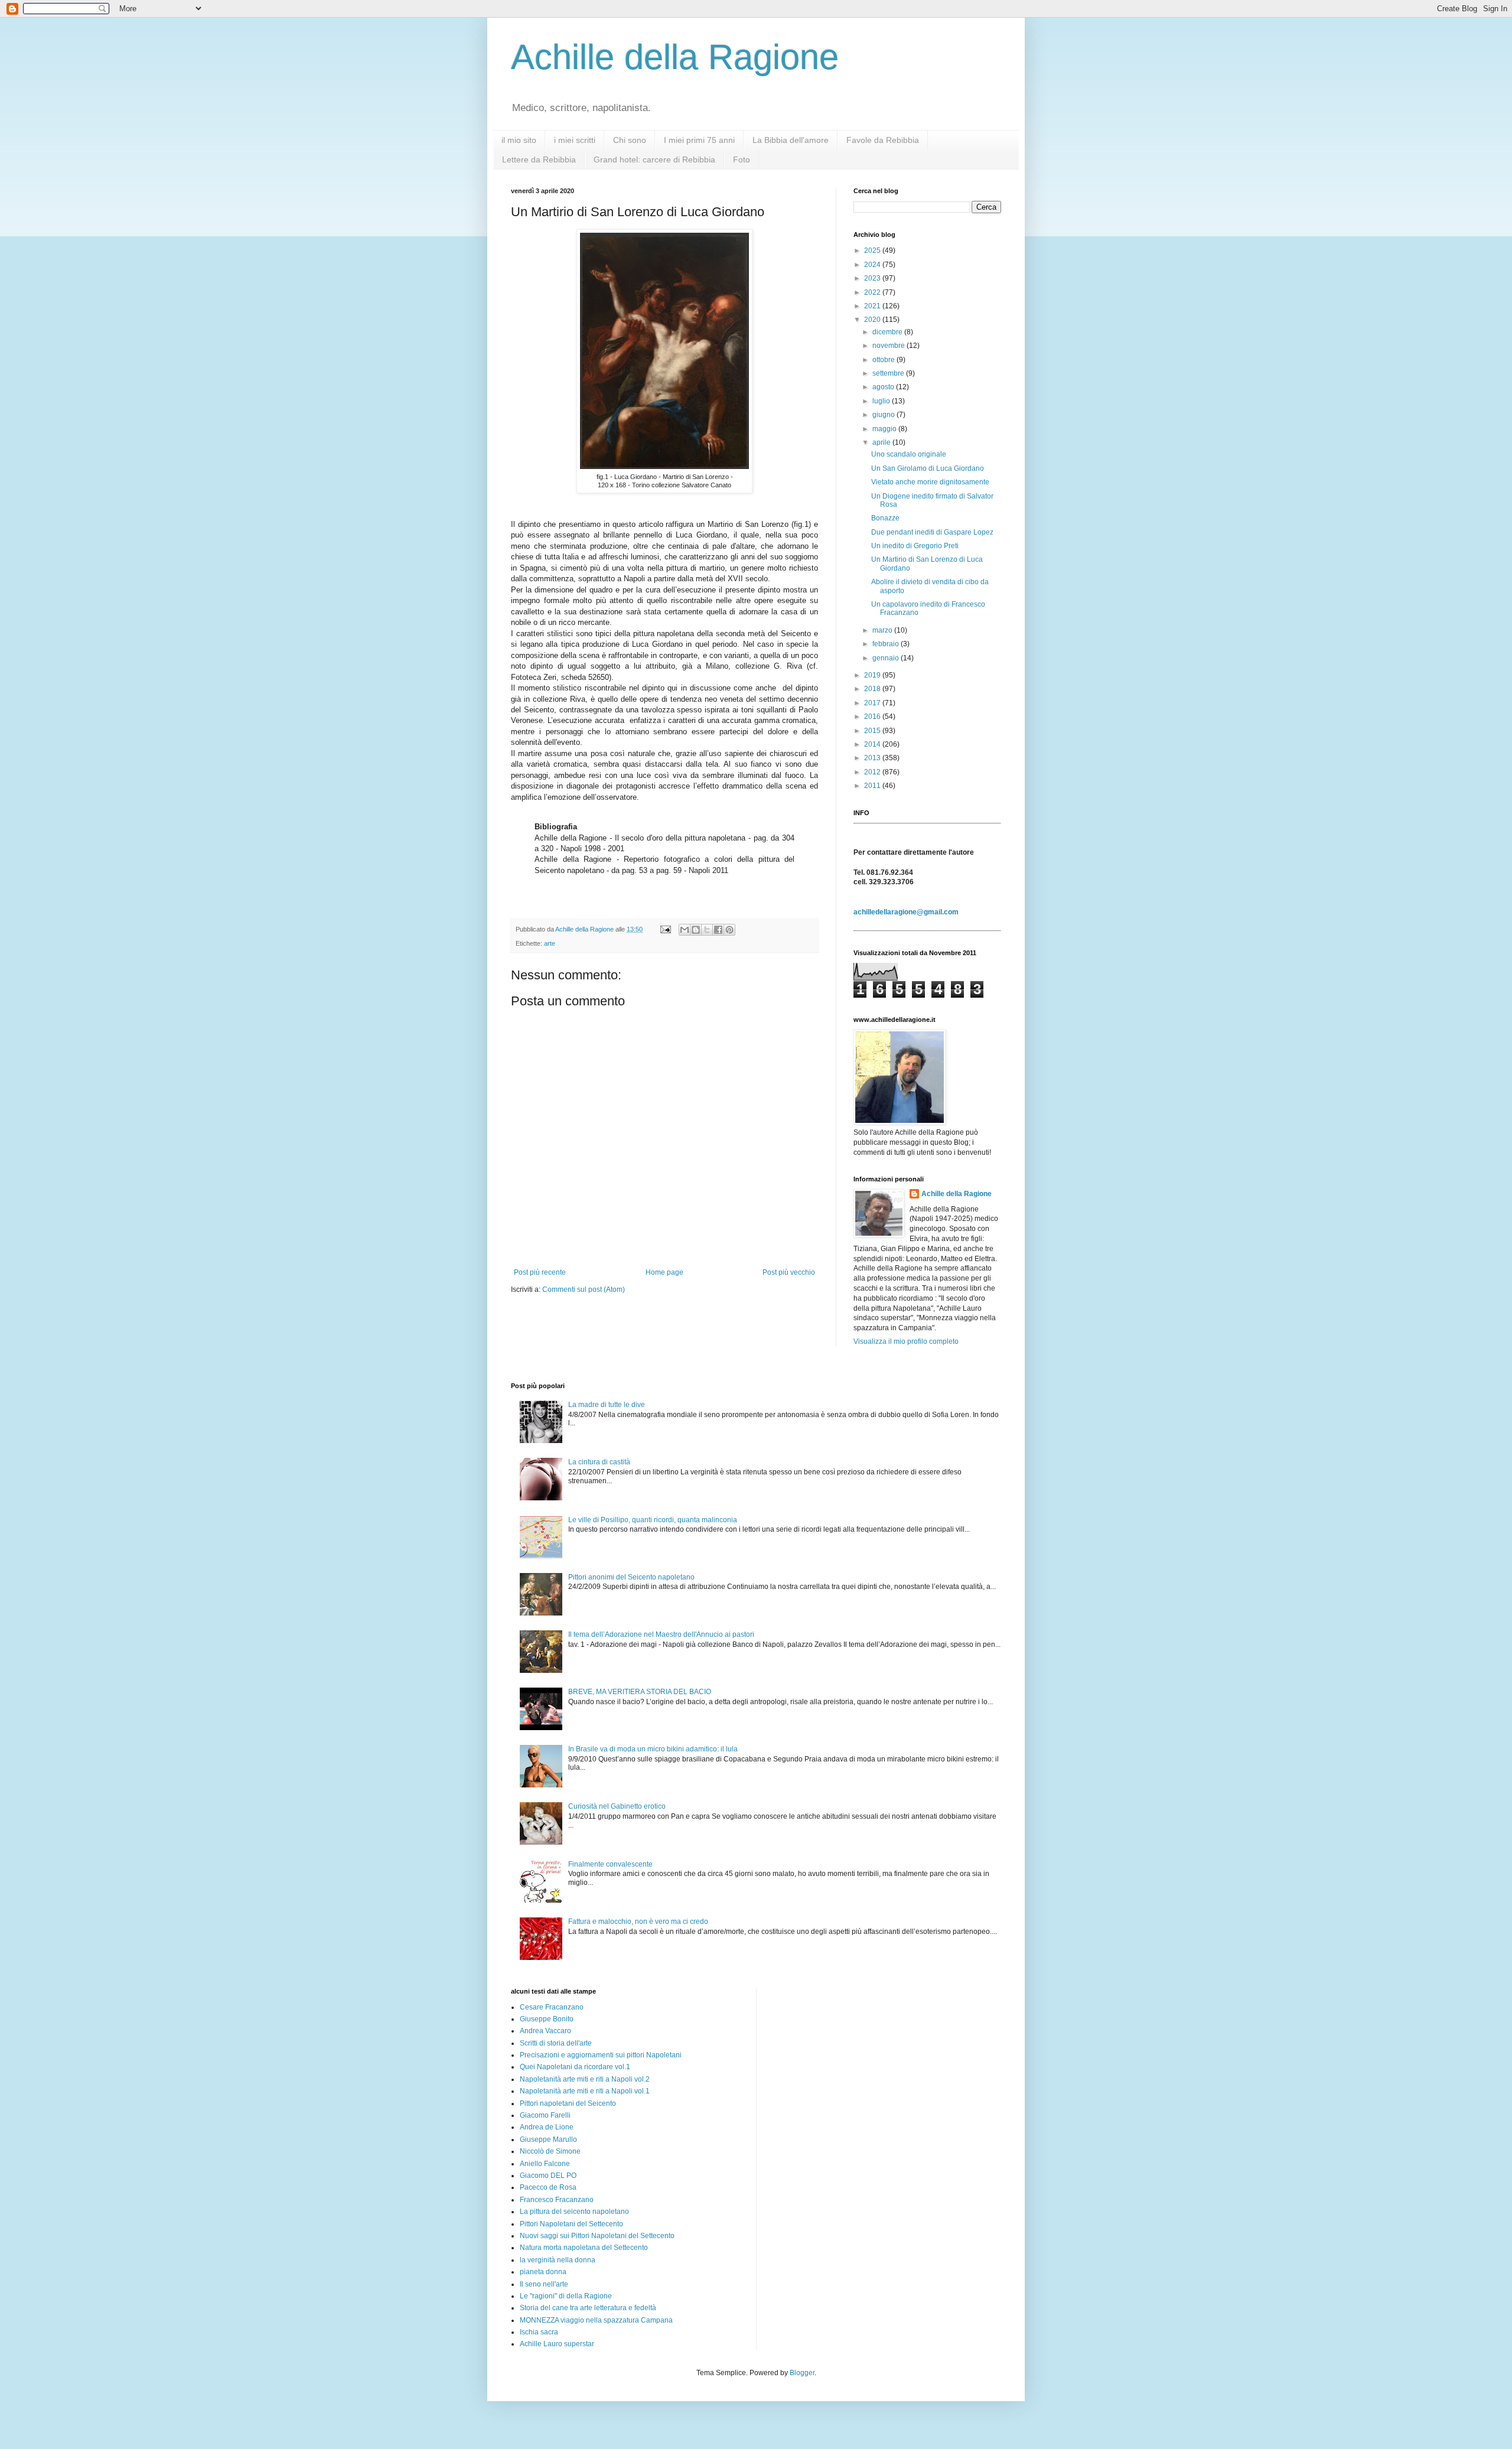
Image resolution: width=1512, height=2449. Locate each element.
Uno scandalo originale (909, 454)
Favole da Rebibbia (883, 140)
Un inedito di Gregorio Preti (915, 546)
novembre (889, 346)
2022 (873, 292)
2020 (873, 320)
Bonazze (885, 518)
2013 (873, 758)
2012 (873, 772)
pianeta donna (543, 2272)
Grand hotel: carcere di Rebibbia (654, 159)
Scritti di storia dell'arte (556, 2043)
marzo (883, 630)
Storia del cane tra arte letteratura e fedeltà (588, 2308)
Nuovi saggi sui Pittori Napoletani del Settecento (597, 2236)
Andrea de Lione (547, 2127)
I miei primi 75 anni (699, 140)
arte (550, 943)
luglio (882, 401)
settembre (889, 373)
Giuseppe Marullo (548, 2139)
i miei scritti (575, 140)
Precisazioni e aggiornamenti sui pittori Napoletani (601, 2055)
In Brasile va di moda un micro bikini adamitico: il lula (653, 1749)
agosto (884, 387)
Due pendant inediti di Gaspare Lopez (932, 532)
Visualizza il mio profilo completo (906, 1341)
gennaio (887, 658)
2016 (873, 717)
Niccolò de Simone (550, 2151)
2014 (873, 744)
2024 (873, 265)
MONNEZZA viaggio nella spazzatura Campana (596, 2320)
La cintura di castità (599, 1462)
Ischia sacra (539, 2332)
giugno (884, 415)
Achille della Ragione (675, 57)
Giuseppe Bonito (547, 2019)
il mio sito (519, 140)
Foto (742, 159)
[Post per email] (665, 929)
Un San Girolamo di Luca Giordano (928, 468)
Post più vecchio (789, 1272)
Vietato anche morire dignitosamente (930, 482)
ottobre (884, 360)
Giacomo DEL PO (548, 2176)
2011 (873, 786)
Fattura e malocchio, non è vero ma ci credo (638, 1922)
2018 (873, 689)
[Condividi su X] (707, 930)
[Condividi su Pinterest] (729, 930)
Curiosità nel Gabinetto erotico (617, 1806)
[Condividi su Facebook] (718, 930)
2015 (873, 731)
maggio (885, 429)
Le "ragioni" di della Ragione (566, 2296)
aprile (882, 442)
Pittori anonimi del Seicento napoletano (631, 1577)
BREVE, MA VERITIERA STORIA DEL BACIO (640, 1692)
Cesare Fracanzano (552, 2007)
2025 (873, 250)
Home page (664, 1272)
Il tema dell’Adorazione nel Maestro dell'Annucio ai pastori (661, 1634)
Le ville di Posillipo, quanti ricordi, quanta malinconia (653, 1520)
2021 (873, 306)
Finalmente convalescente (610, 1864)
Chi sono (630, 140)
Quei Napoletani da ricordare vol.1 (575, 2067)
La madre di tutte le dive (607, 1405)
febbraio (887, 644)
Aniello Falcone (545, 2164)
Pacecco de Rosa (548, 2187)
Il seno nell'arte (544, 2284)
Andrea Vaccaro (545, 2031)
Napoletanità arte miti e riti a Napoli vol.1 (585, 2091)
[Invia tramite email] (685, 930)
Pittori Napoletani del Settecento (571, 2224)
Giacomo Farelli (545, 2115)
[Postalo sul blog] (696, 930)
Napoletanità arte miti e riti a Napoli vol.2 (585, 2079)
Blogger (802, 2373)
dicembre (888, 332)
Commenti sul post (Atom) (584, 1289)
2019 (873, 675)
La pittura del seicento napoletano (574, 2212)
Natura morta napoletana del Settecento (584, 2248)
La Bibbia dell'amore (791, 140)
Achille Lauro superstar (557, 2344)
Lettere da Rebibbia (539, 159)
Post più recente (540, 1272)
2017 (873, 703)
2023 (873, 278)
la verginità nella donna (558, 2260)
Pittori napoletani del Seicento (568, 2103)
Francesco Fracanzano (557, 2200)
